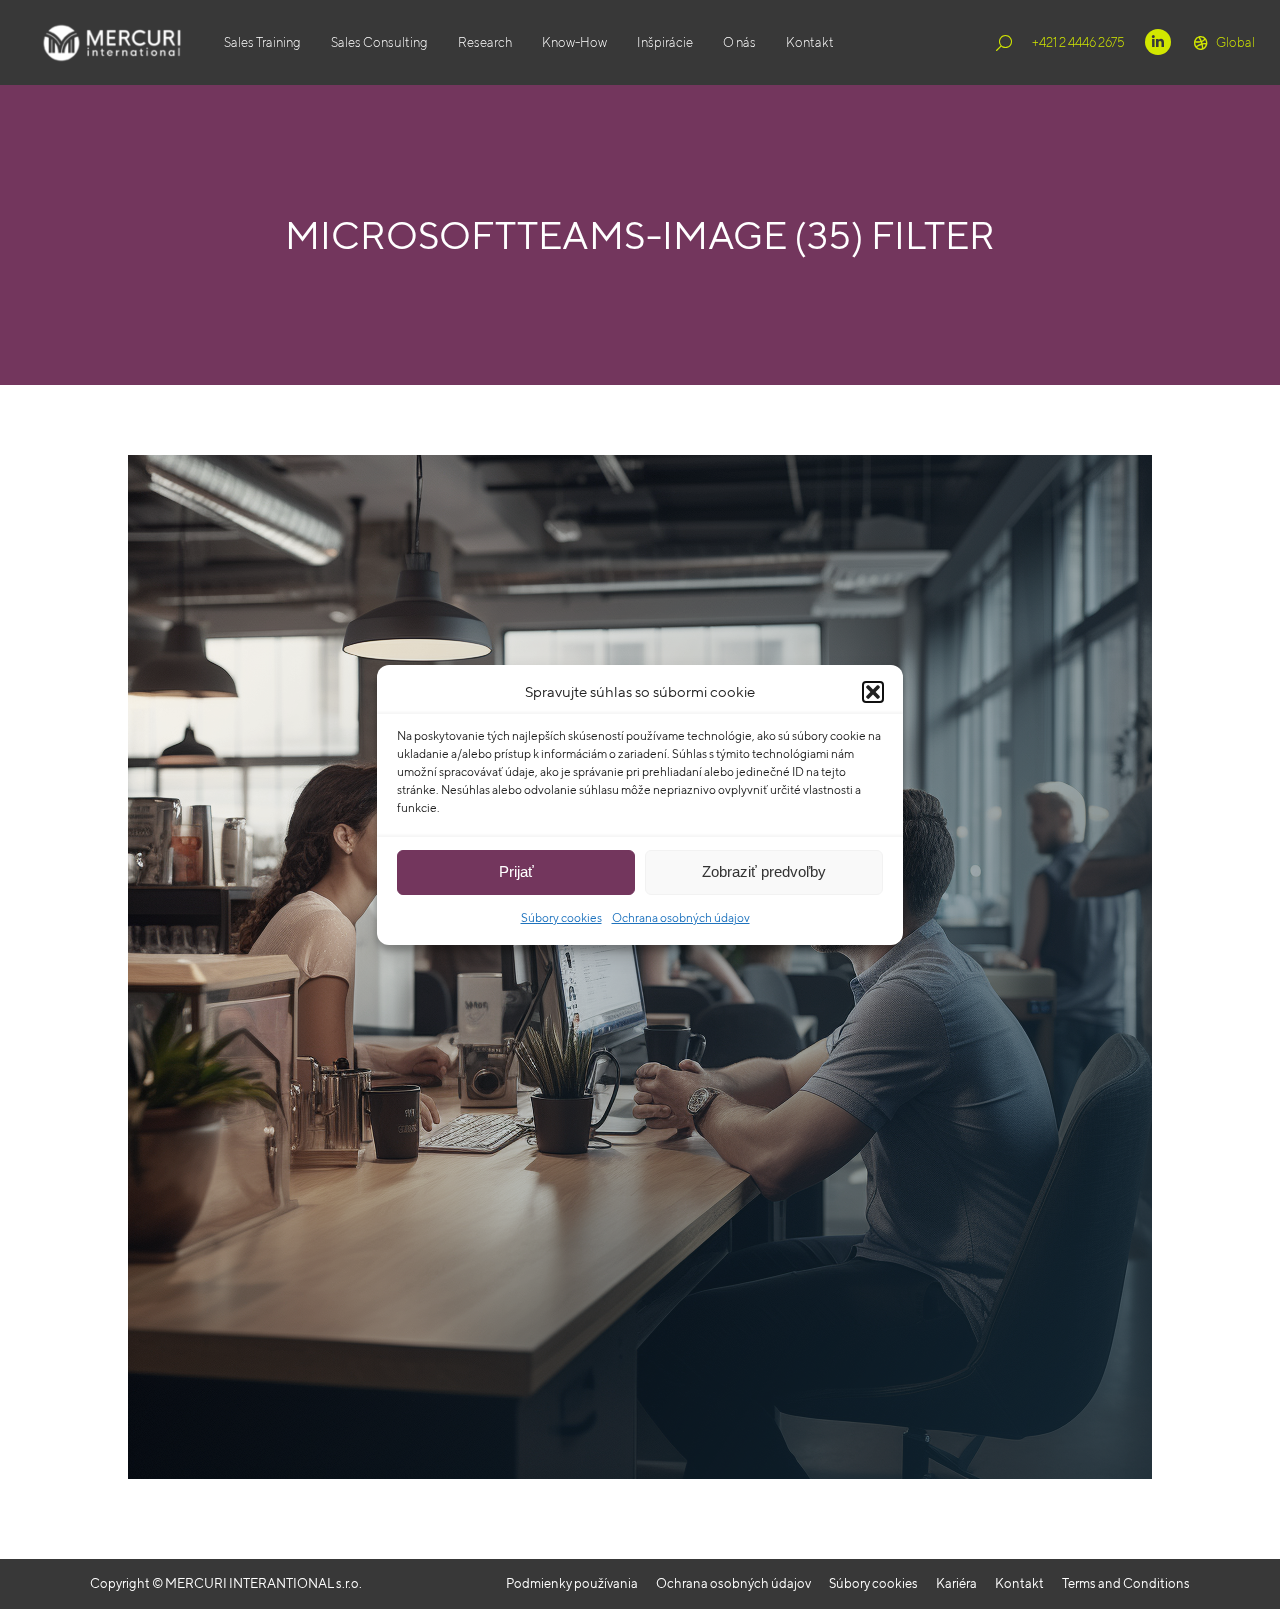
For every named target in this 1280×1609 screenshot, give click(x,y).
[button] (873, 692)
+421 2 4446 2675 (1078, 42)
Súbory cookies (561, 917)
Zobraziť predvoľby (764, 871)
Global (1235, 42)
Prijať (516, 871)
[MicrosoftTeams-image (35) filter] (640, 967)
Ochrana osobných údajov (681, 917)
